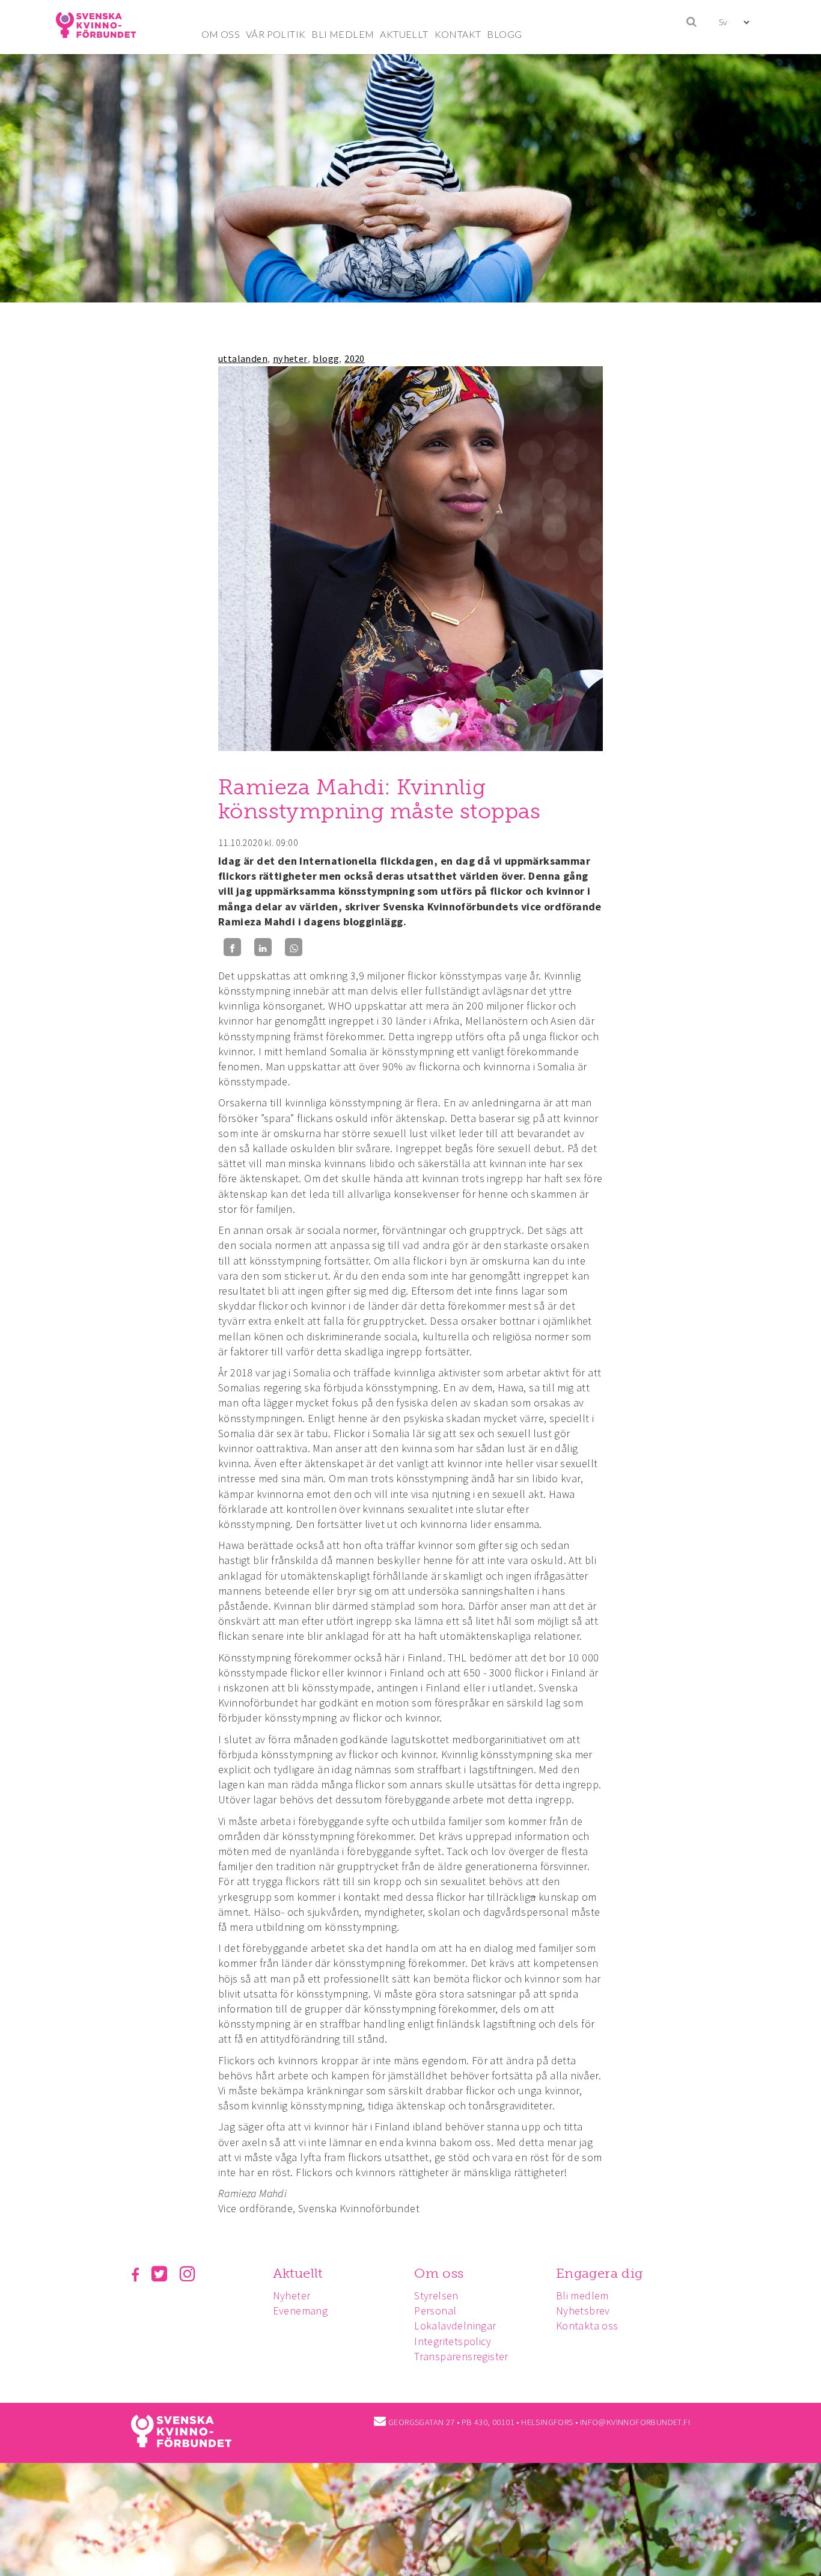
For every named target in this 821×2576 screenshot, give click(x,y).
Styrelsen (436, 2295)
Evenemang (301, 2311)
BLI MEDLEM (343, 34)
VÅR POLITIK (276, 34)
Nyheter (292, 2295)
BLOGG (504, 34)
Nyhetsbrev (583, 2311)
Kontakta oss (587, 2326)
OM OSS (221, 34)
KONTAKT (458, 34)
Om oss (439, 2273)
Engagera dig (600, 2273)
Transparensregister (461, 2356)
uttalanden (243, 358)
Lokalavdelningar (455, 2326)
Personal (435, 2311)
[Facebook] (232, 947)
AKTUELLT (404, 34)
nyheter (290, 358)
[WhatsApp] (294, 947)
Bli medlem (582, 2295)
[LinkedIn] (263, 947)
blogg (326, 358)
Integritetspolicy (453, 2341)
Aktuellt (298, 2273)
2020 (355, 358)
